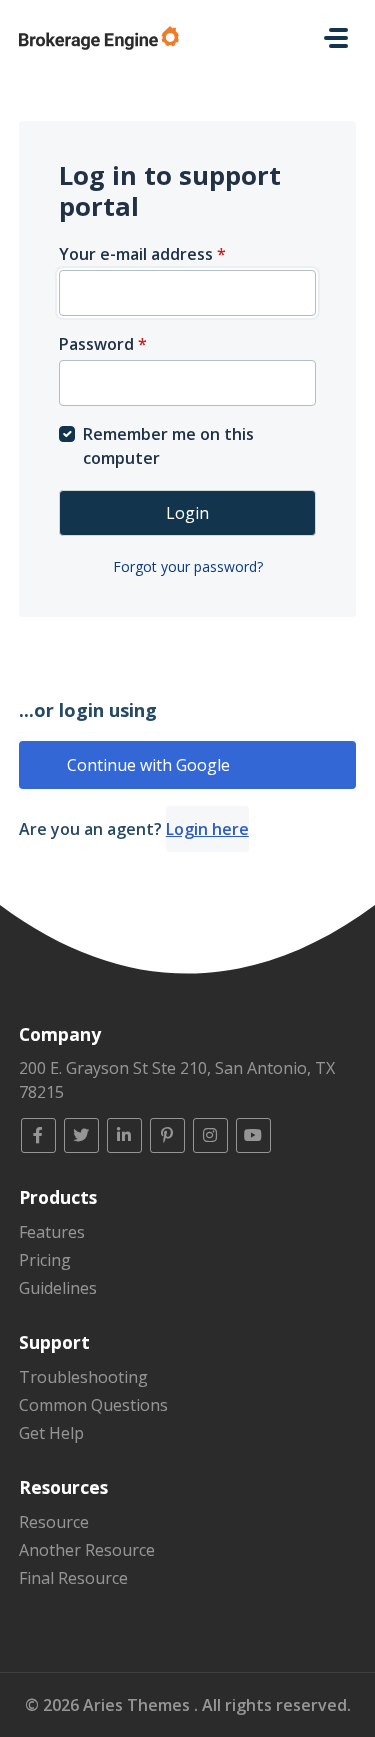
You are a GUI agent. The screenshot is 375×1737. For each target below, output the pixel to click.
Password (103, 344)
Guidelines (58, 1288)
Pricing (45, 1260)
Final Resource (73, 1578)
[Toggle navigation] (336, 38)
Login (187, 513)
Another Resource (87, 1550)
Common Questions (93, 1405)
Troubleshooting (83, 1377)
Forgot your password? (188, 566)
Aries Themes (138, 1705)
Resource (54, 1522)
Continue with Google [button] (148, 765)
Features (52, 1232)
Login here (207, 829)
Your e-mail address (142, 254)
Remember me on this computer (168, 446)
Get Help (51, 1433)
